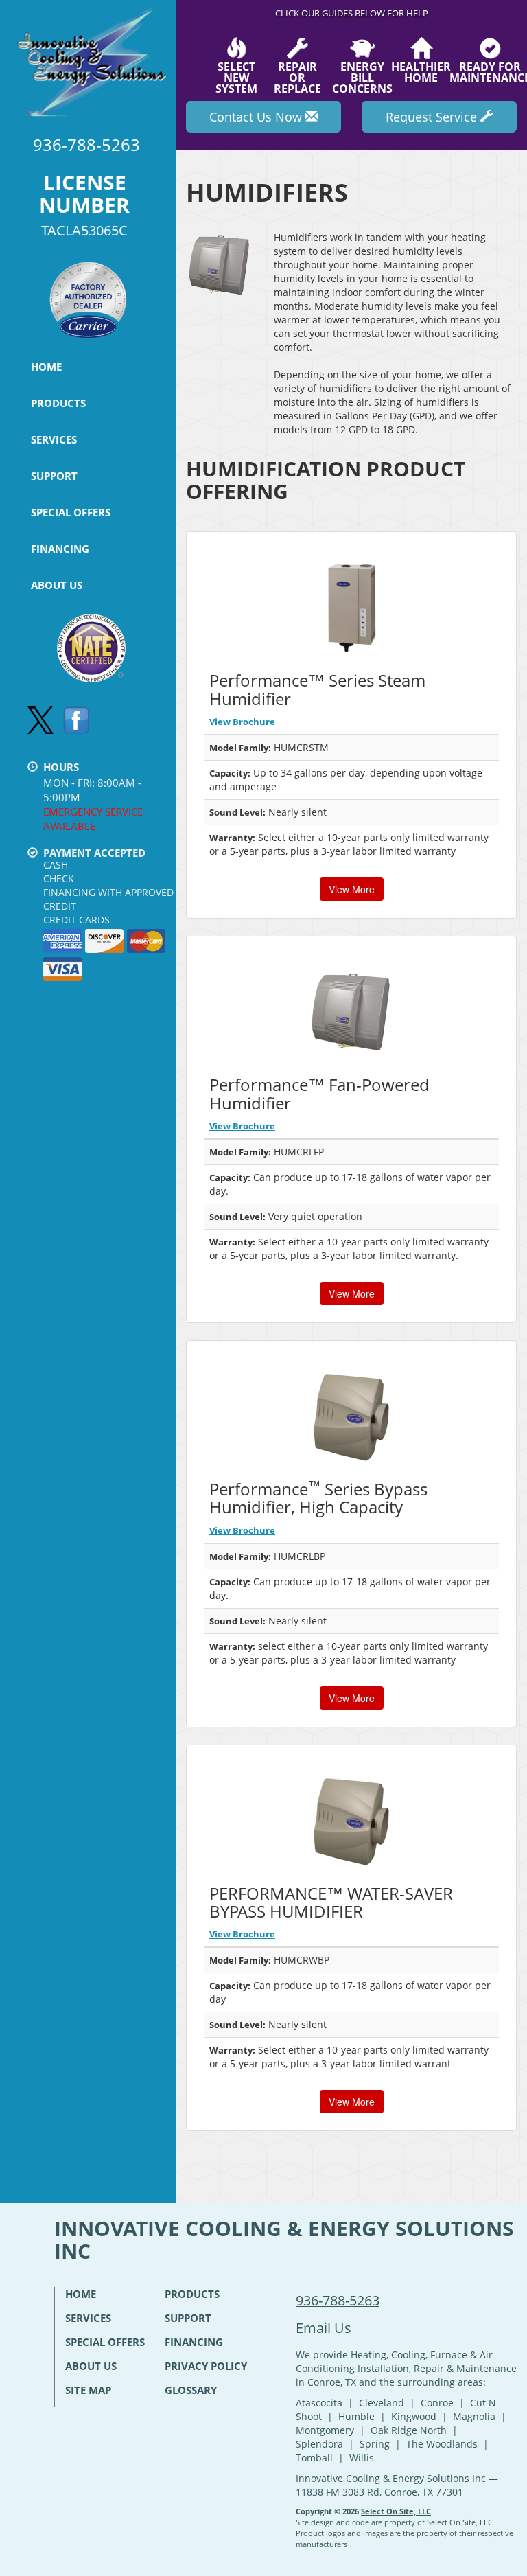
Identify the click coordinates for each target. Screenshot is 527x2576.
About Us (57, 585)
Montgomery (325, 2430)
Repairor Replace (297, 77)
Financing (60, 549)
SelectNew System (236, 77)
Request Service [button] (433, 117)
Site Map (88, 2390)
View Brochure (242, 722)
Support (54, 476)
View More (352, 889)
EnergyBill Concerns (362, 77)
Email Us (324, 2328)
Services (54, 439)
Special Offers (71, 512)
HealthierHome (421, 71)
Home (46, 367)
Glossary (191, 2390)
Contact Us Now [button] (257, 117)
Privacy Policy (206, 2366)
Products (58, 403)
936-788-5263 (338, 2300)
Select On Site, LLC (396, 2511)
